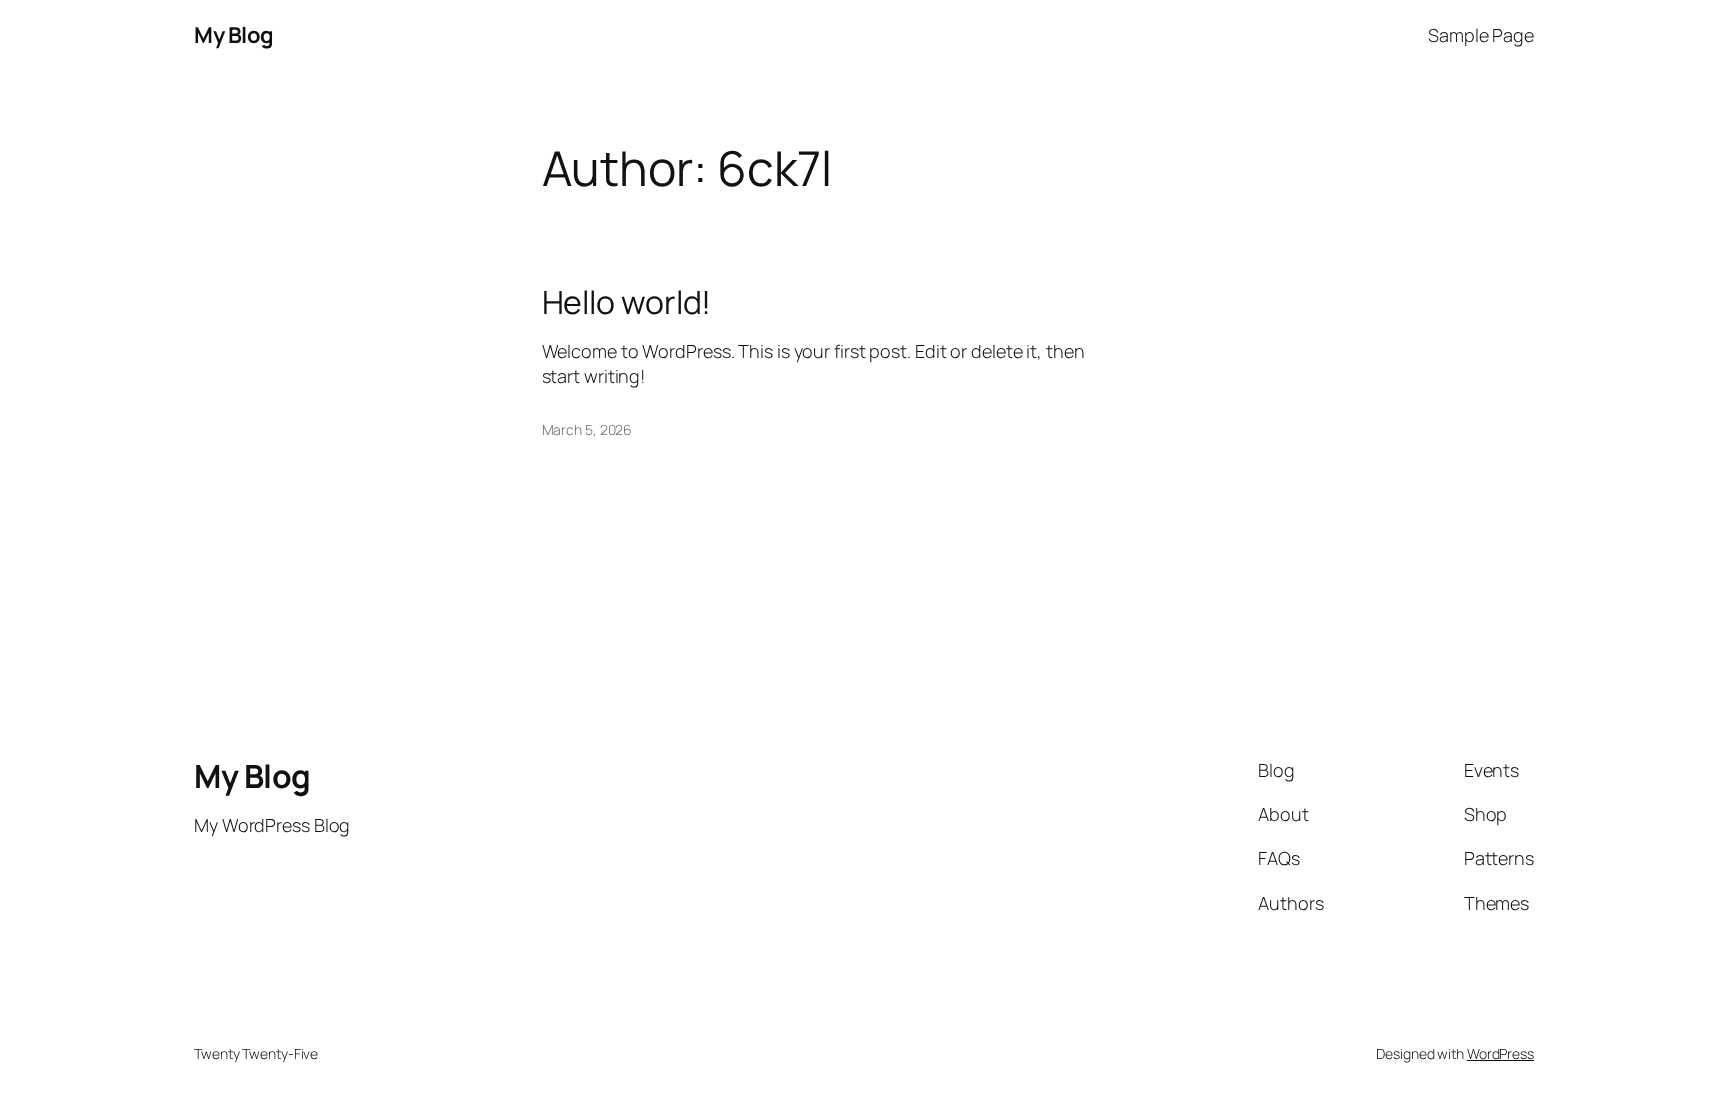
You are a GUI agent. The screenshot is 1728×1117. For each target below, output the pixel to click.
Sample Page (1481, 35)
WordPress (1500, 1053)
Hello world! (627, 302)
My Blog (234, 35)
